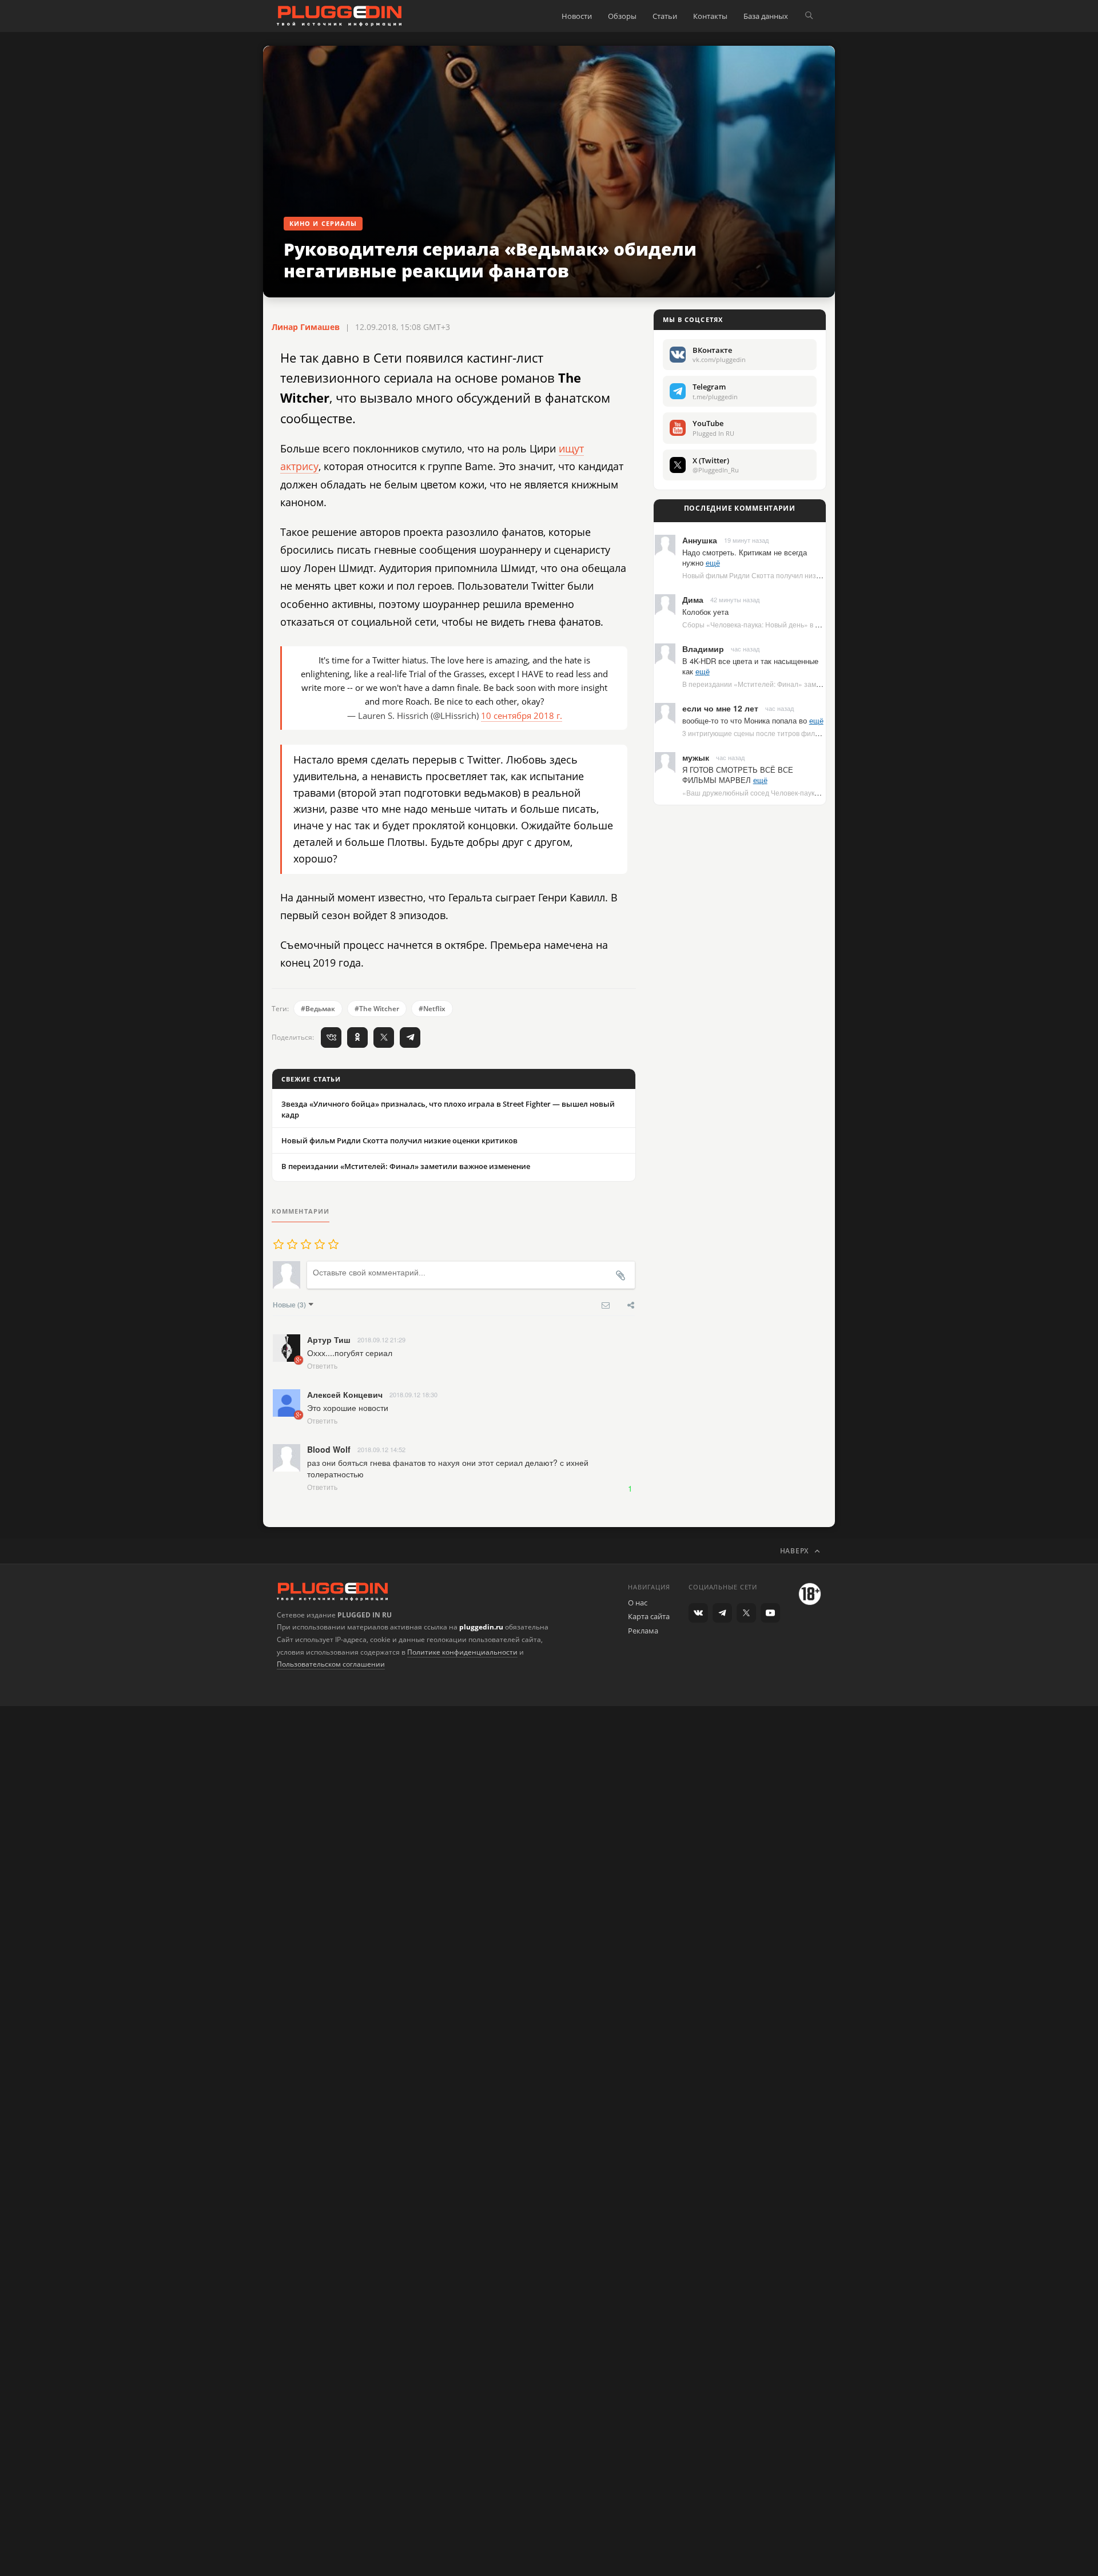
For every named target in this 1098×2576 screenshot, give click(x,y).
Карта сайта (649, 1616)
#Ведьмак (318, 1009)
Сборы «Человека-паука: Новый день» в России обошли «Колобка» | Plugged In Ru (817, 624)
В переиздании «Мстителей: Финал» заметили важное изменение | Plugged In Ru (815, 684)
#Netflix (432, 1009)
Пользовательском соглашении (331, 1664)
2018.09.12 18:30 (413, 1394)
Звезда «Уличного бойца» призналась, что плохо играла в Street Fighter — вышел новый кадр (448, 1109)
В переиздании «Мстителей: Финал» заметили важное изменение (406, 1166)
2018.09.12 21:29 (381, 1339)
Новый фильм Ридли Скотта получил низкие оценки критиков (399, 1140)
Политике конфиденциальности (462, 1652)
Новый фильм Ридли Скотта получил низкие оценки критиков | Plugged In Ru (807, 575)
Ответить (322, 1365)
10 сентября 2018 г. (522, 715)
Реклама (643, 1631)
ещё (713, 562)
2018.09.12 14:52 (381, 1449)
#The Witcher (377, 1009)
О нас (638, 1603)
